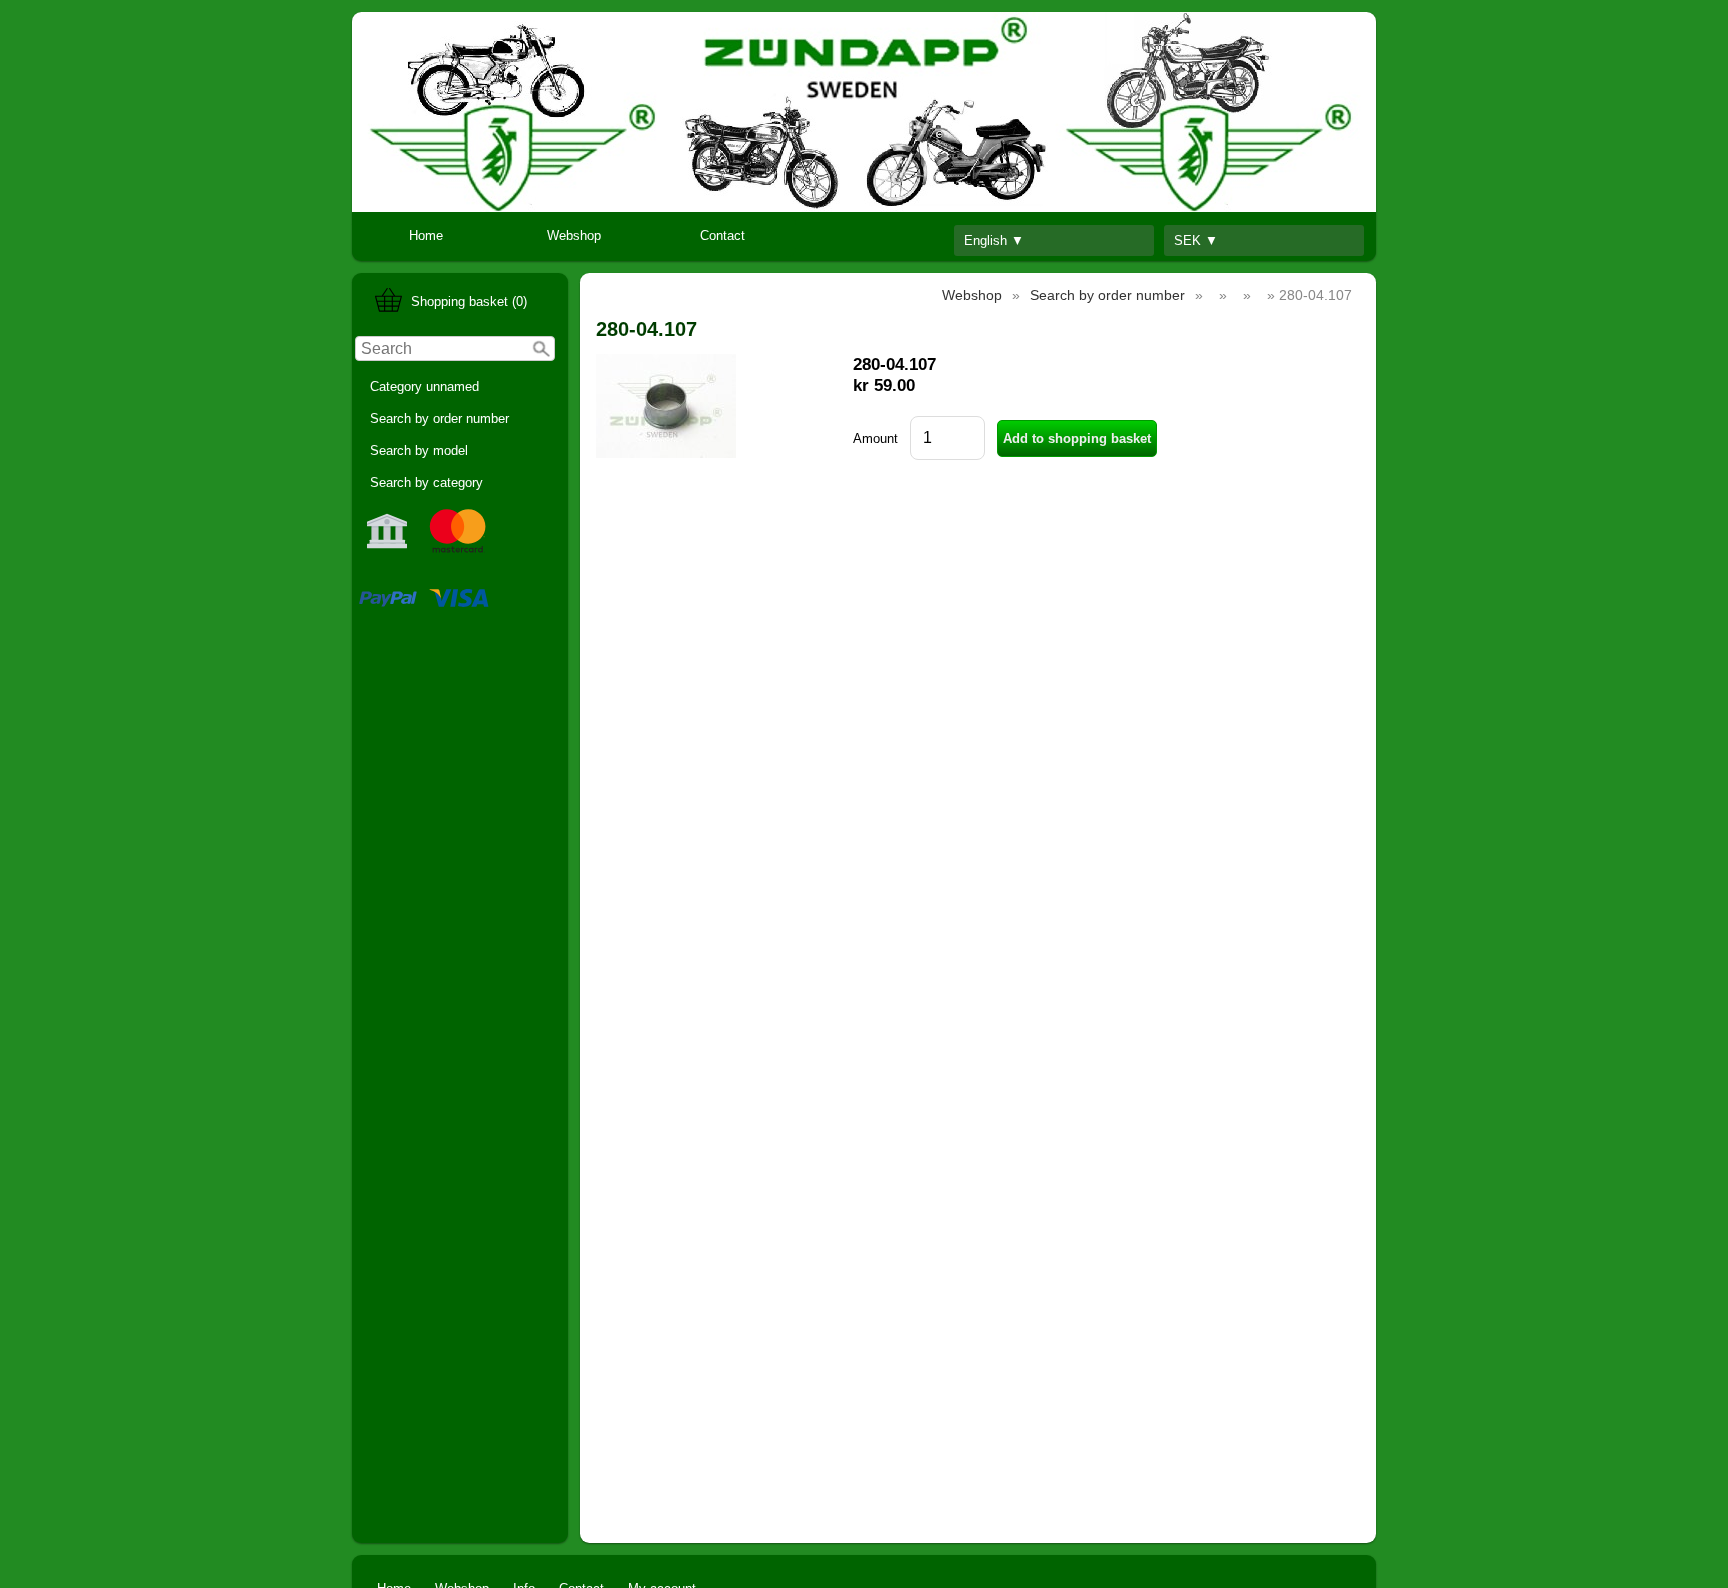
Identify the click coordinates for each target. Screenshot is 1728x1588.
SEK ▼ (1196, 240)
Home (426, 235)
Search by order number (439, 418)
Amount (875, 438)
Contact (722, 235)
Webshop (574, 235)
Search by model (419, 450)
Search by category (426, 482)
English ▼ (994, 240)
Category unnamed (424, 386)
